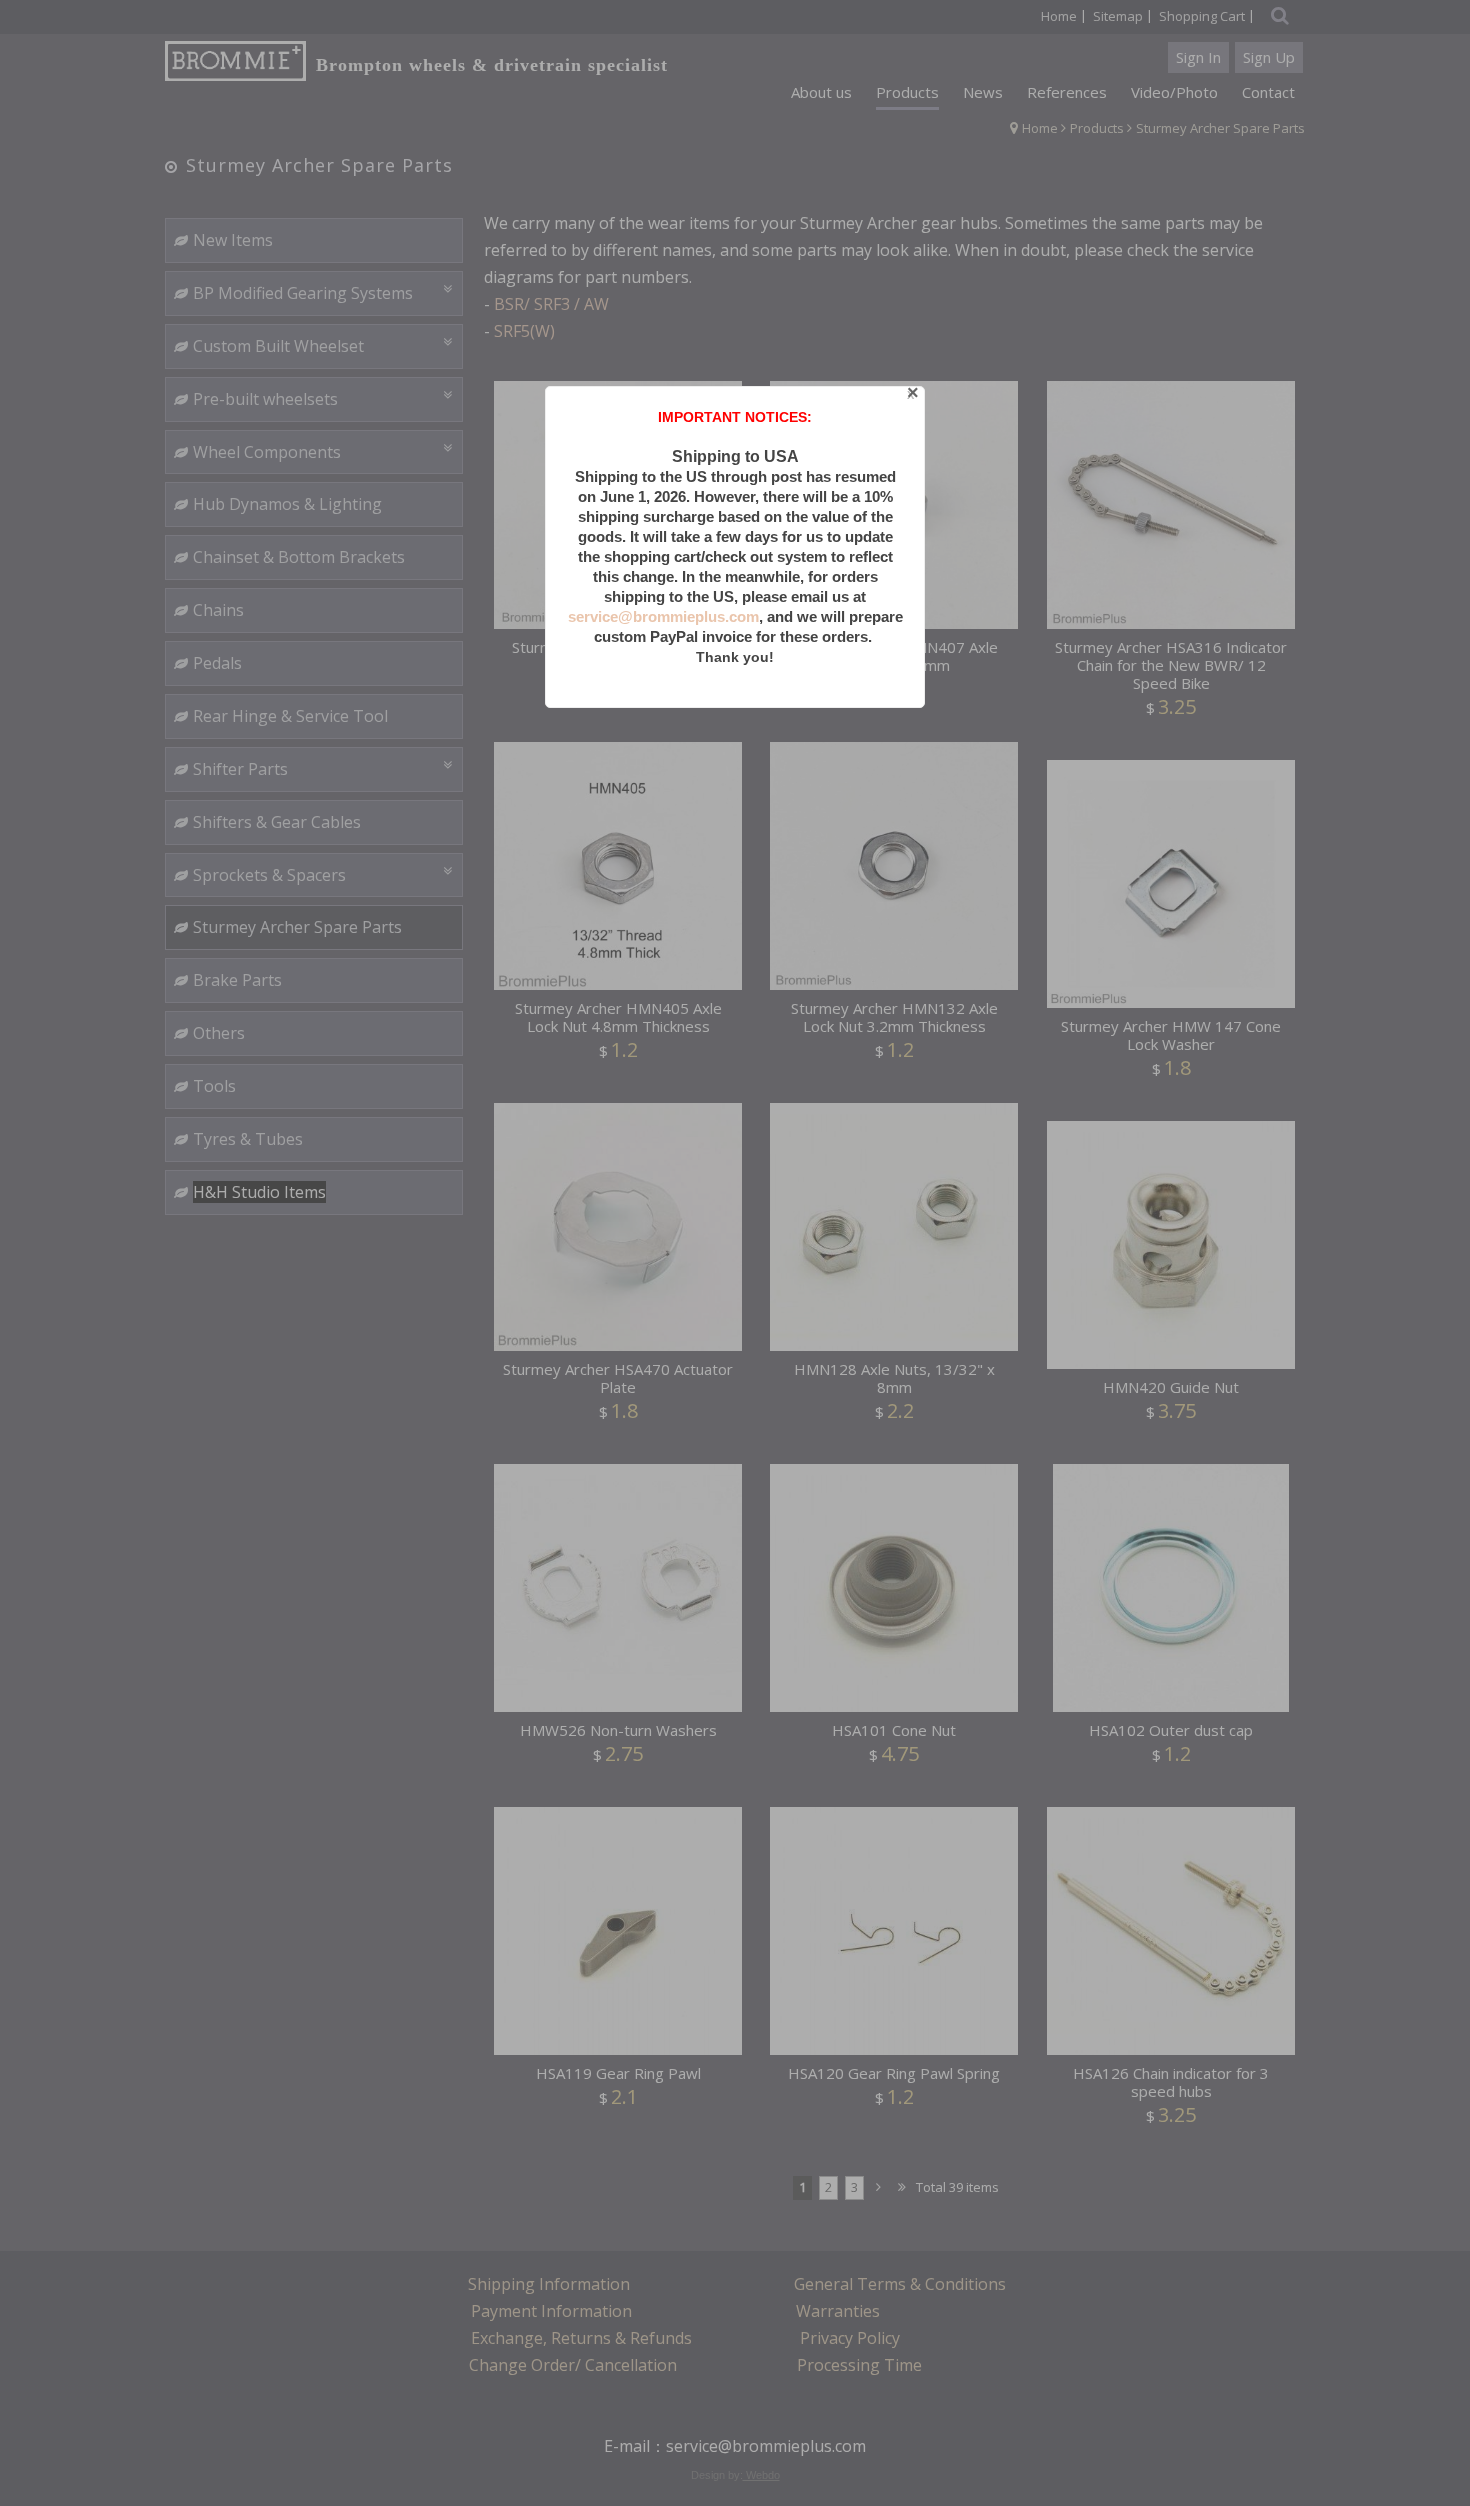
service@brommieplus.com (663, 616)
